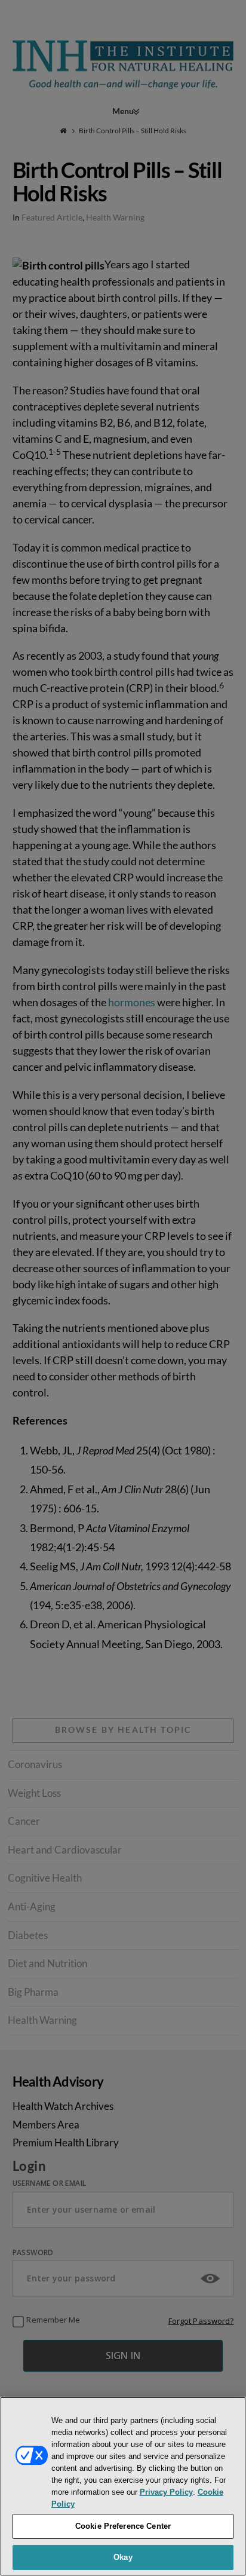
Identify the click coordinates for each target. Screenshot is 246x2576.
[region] (123, 2486)
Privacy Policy (166, 2492)
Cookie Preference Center (123, 2526)
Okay (123, 2557)
